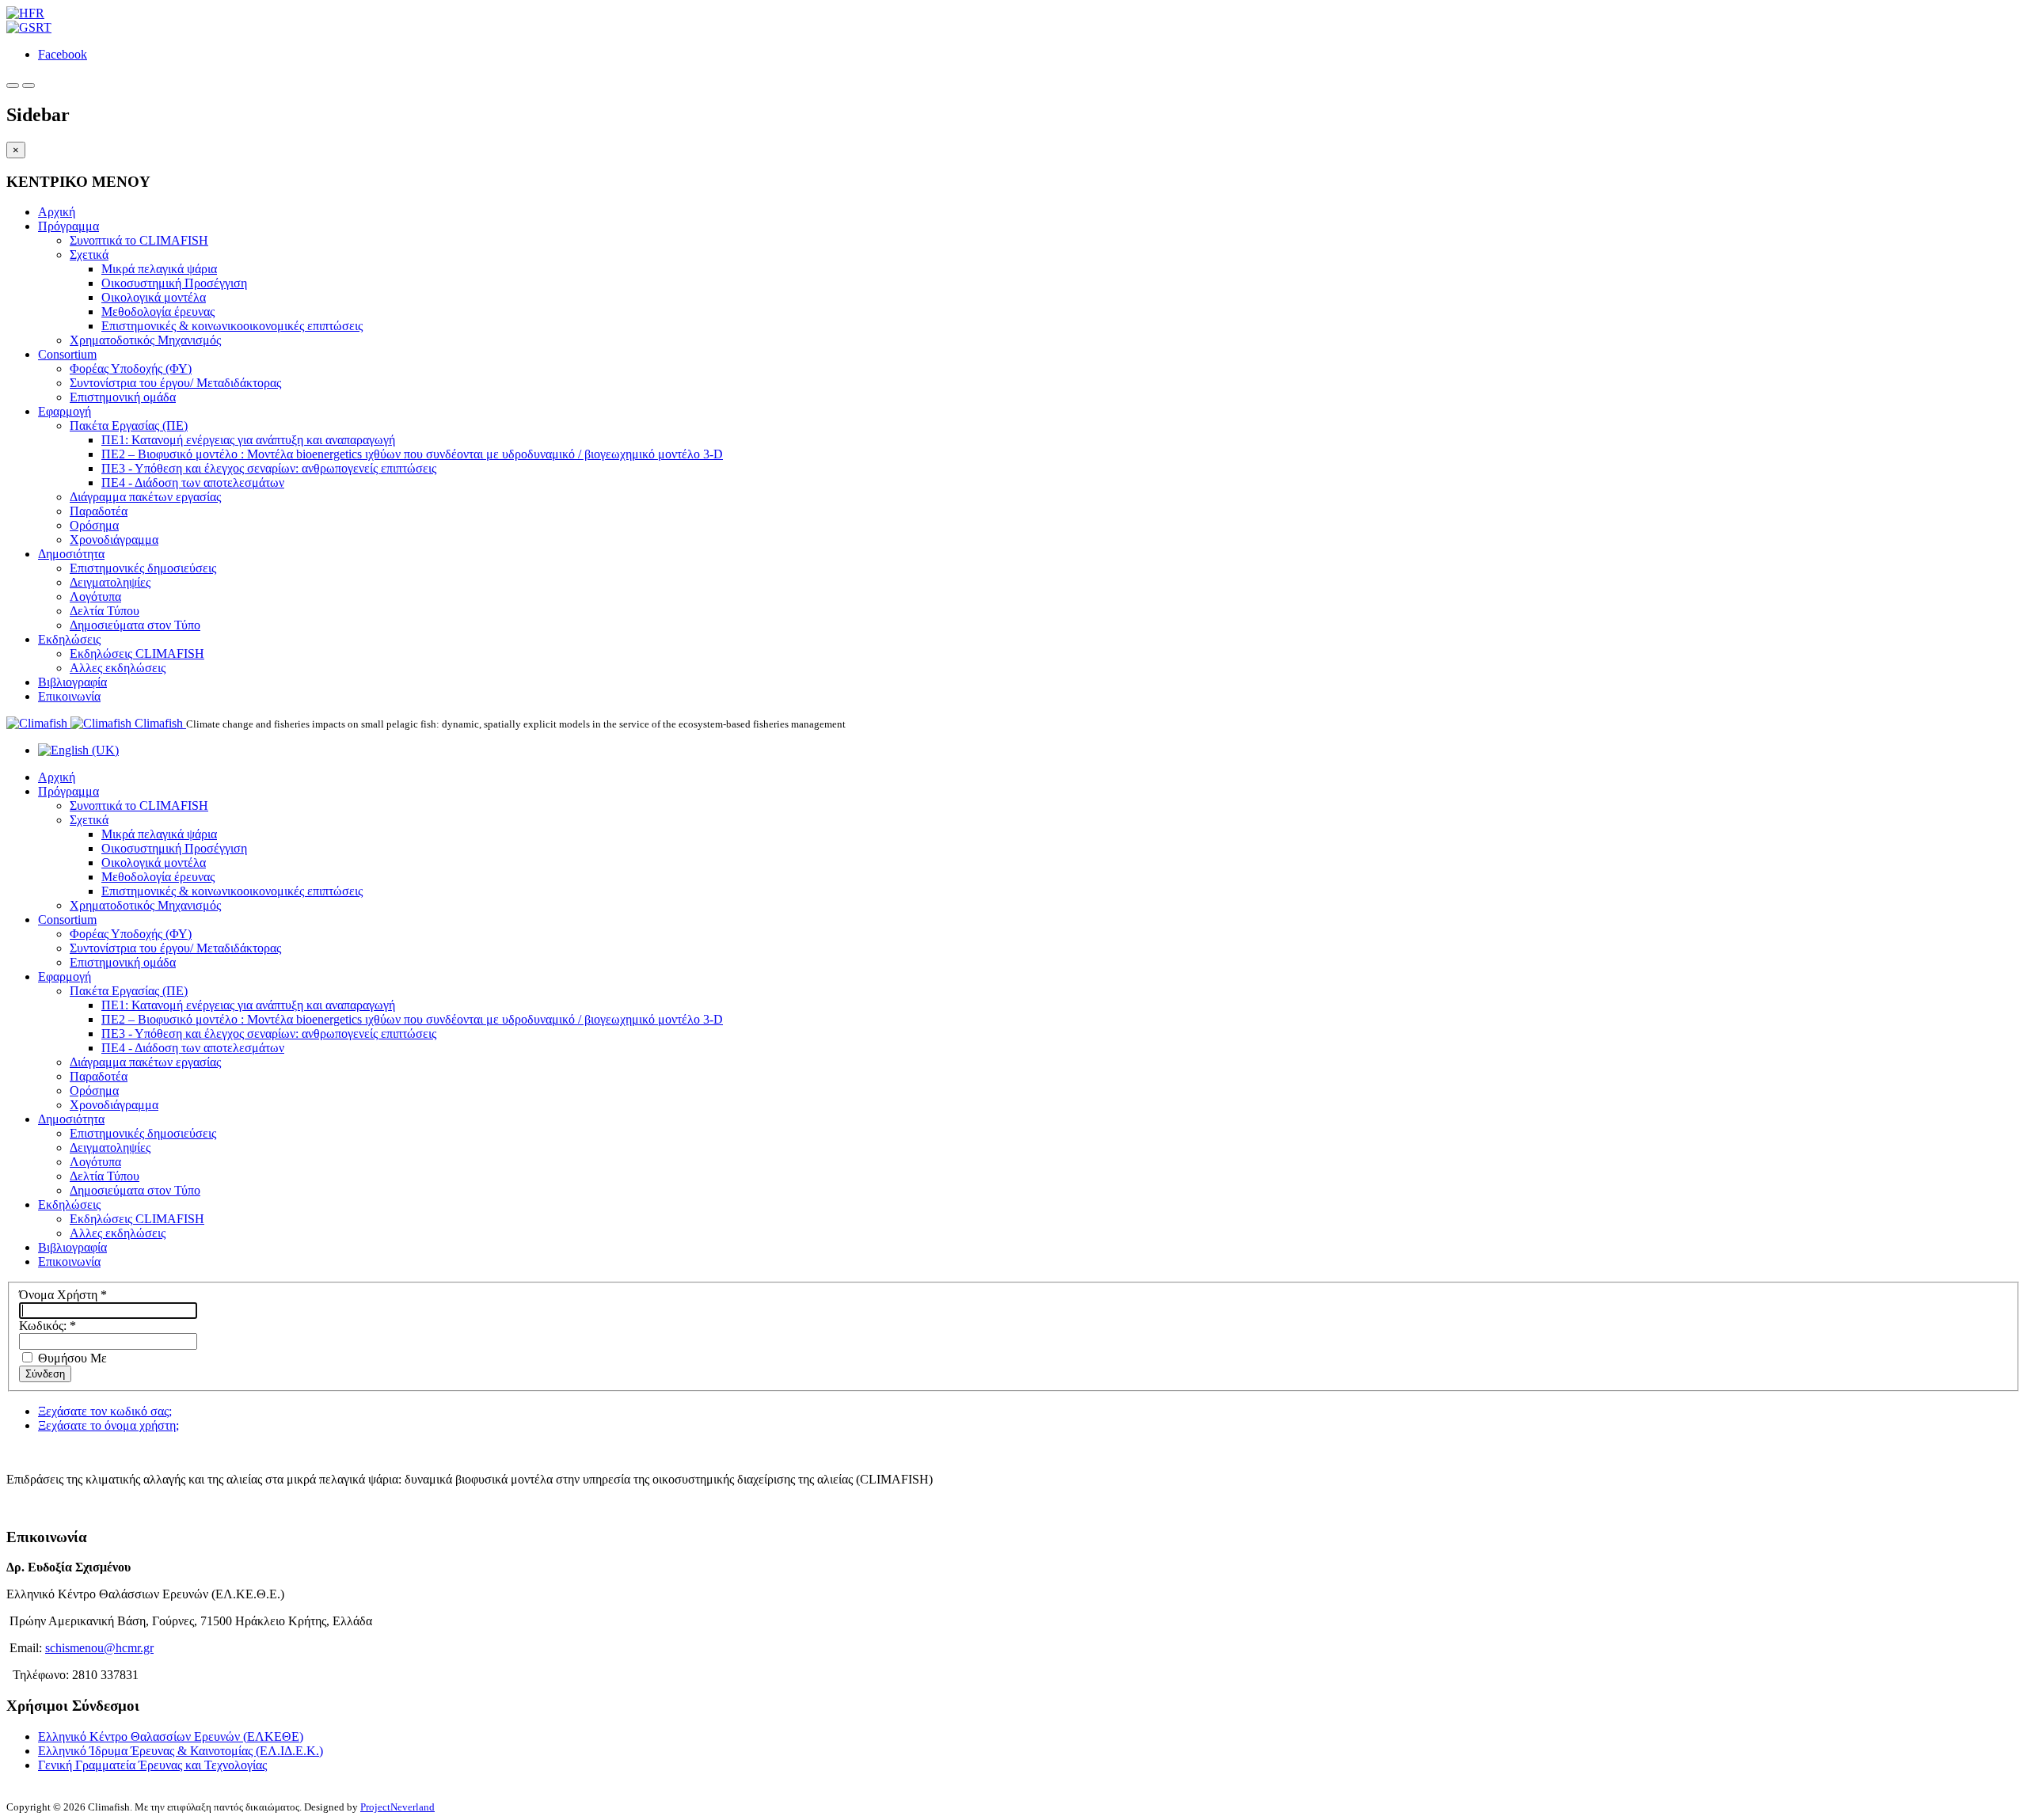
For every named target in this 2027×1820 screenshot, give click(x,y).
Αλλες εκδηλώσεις (118, 668)
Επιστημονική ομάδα (123, 397)
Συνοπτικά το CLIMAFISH (139, 240)
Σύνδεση (45, 1374)
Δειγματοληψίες (110, 582)
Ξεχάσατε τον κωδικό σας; (105, 1411)
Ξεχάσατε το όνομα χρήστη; (108, 1425)
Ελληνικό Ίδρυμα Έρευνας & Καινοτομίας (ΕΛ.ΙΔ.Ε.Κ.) (181, 1751)
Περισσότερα (40, 1506)
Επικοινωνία (69, 696)
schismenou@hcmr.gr (99, 1648)
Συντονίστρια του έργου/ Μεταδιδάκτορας (175, 383)
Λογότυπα (95, 597)
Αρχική (57, 212)
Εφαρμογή (65, 411)
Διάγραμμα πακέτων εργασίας (145, 497)
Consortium (67, 354)
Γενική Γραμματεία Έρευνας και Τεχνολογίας (152, 1765)
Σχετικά (89, 255)
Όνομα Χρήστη (63, 1295)
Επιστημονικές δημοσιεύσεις (143, 568)
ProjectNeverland (397, 1807)
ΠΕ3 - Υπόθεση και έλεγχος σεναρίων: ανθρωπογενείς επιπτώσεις (269, 468)
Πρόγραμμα (68, 226)
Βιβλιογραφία (72, 682)
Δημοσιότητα (71, 554)
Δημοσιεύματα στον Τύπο (135, 625)
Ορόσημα (94, 525)
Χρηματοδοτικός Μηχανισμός (145, 340)
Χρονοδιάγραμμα (114, 540)
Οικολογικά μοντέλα (154, 297)
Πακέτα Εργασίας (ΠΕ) (129, 426)
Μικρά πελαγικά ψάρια (159, 269)
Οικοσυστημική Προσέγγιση (174, 283)
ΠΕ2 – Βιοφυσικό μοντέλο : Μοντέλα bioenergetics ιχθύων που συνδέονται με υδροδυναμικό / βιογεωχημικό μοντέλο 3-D (412, 454)
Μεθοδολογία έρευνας (158, 312)
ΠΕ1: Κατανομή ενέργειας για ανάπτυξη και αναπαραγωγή (248, 440)
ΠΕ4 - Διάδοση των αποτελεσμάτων (193, 483)
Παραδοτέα (99, 511)
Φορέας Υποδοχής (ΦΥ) (131, 369)
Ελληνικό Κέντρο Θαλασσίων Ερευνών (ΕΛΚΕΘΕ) (171, 1736)
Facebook (63, 54)
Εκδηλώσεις (69, 639)
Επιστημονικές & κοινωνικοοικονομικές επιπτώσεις (232, 326)
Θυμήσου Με (71, 1358)
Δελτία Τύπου (105, 611)
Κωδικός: (48, 1326)
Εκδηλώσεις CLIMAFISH (137, 654)
